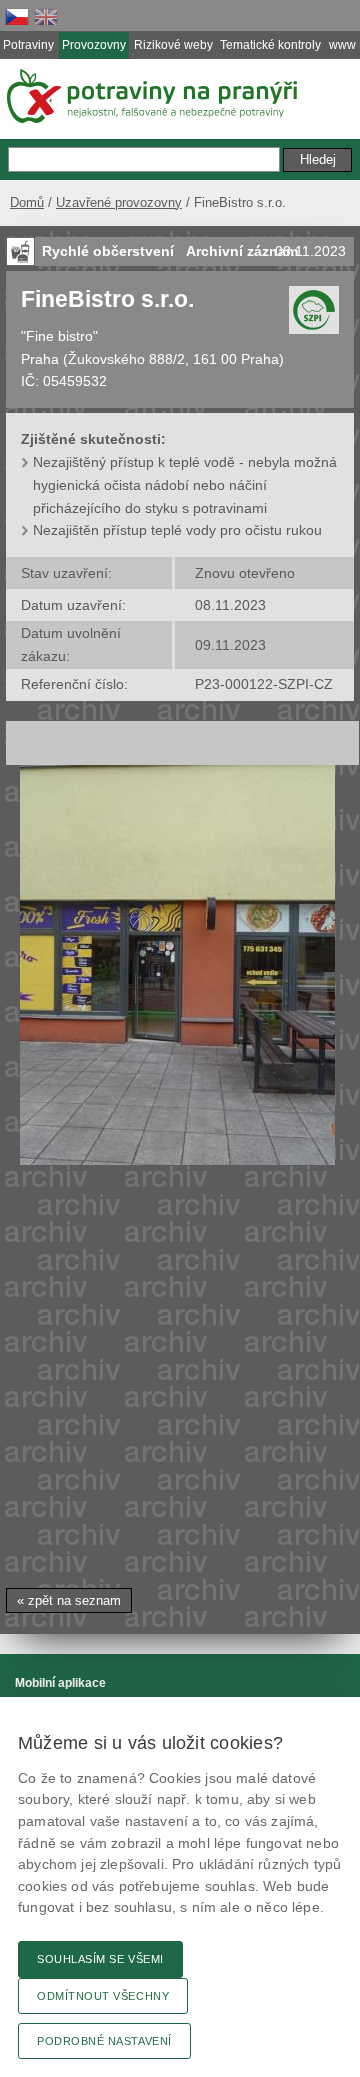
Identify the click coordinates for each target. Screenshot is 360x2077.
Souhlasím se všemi (100, 1959)
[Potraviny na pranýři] (150, 96)
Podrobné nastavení (104, 2041)
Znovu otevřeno (245, 573)
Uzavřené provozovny (119, 202)
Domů (27, 202)
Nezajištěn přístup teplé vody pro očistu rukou (177, 530)
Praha (40, 359)
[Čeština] (17, 16)
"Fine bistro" (59, 336)
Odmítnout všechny (103, 1996)
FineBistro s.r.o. (107, 299)
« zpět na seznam (69, 1600)
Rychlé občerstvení (108, 251)
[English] (46, 16)
